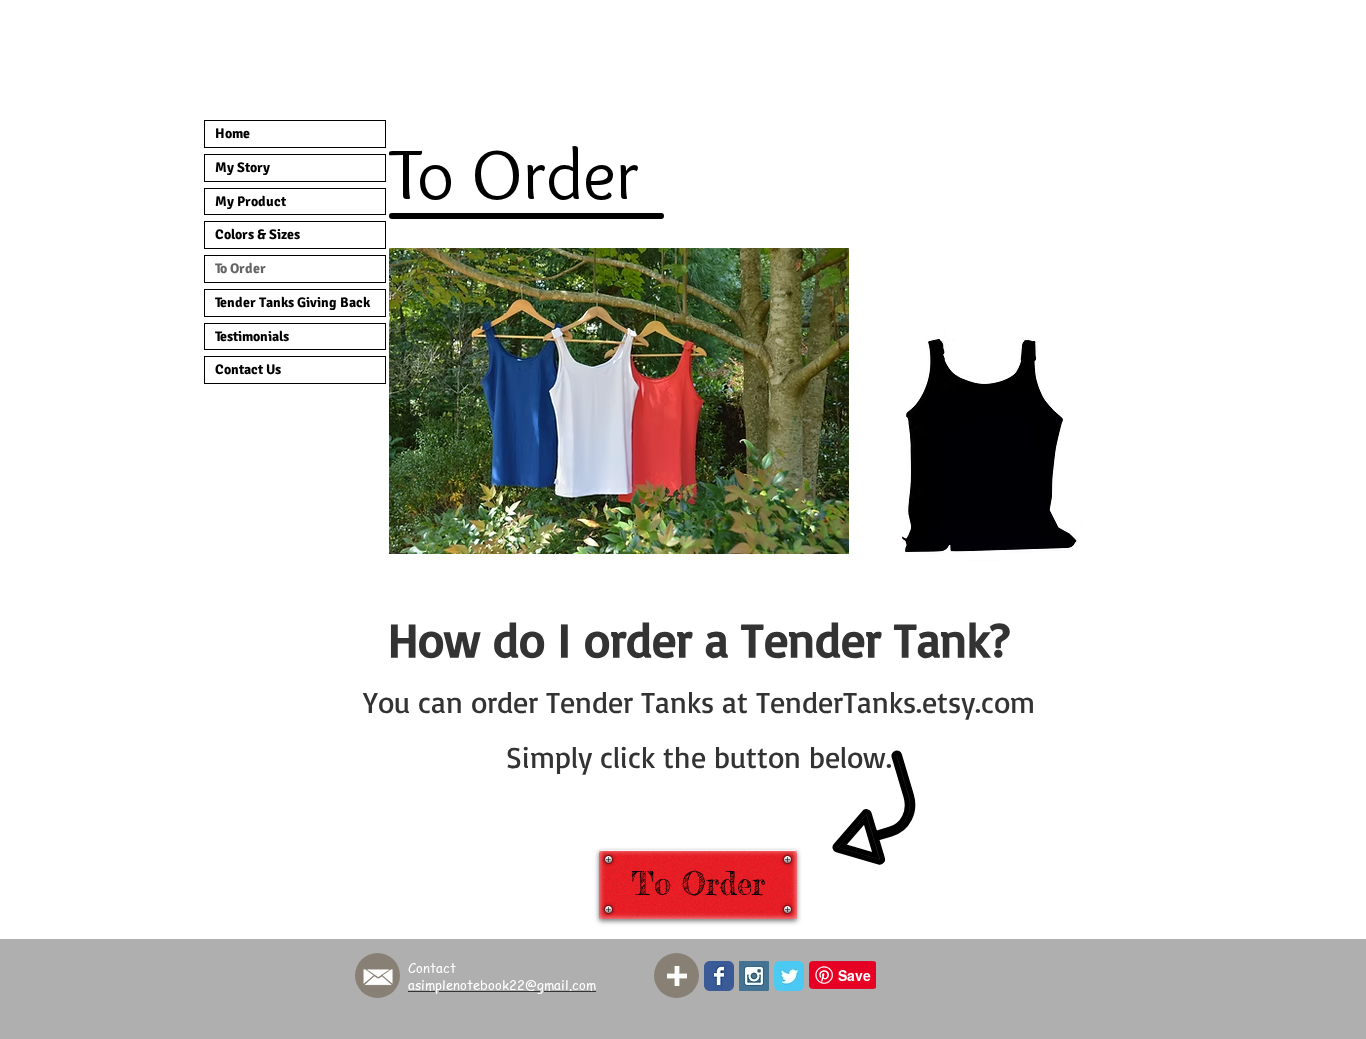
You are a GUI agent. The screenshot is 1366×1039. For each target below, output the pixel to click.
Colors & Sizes (257, 234)
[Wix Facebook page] (719, 976)
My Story (242, 167)
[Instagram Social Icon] (754, 976)
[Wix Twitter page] (789, 976)
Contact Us (248, 369)
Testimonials (252, 336)
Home (232, 133)
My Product (250, 201)
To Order (240, 268)
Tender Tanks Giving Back (292, 302)
